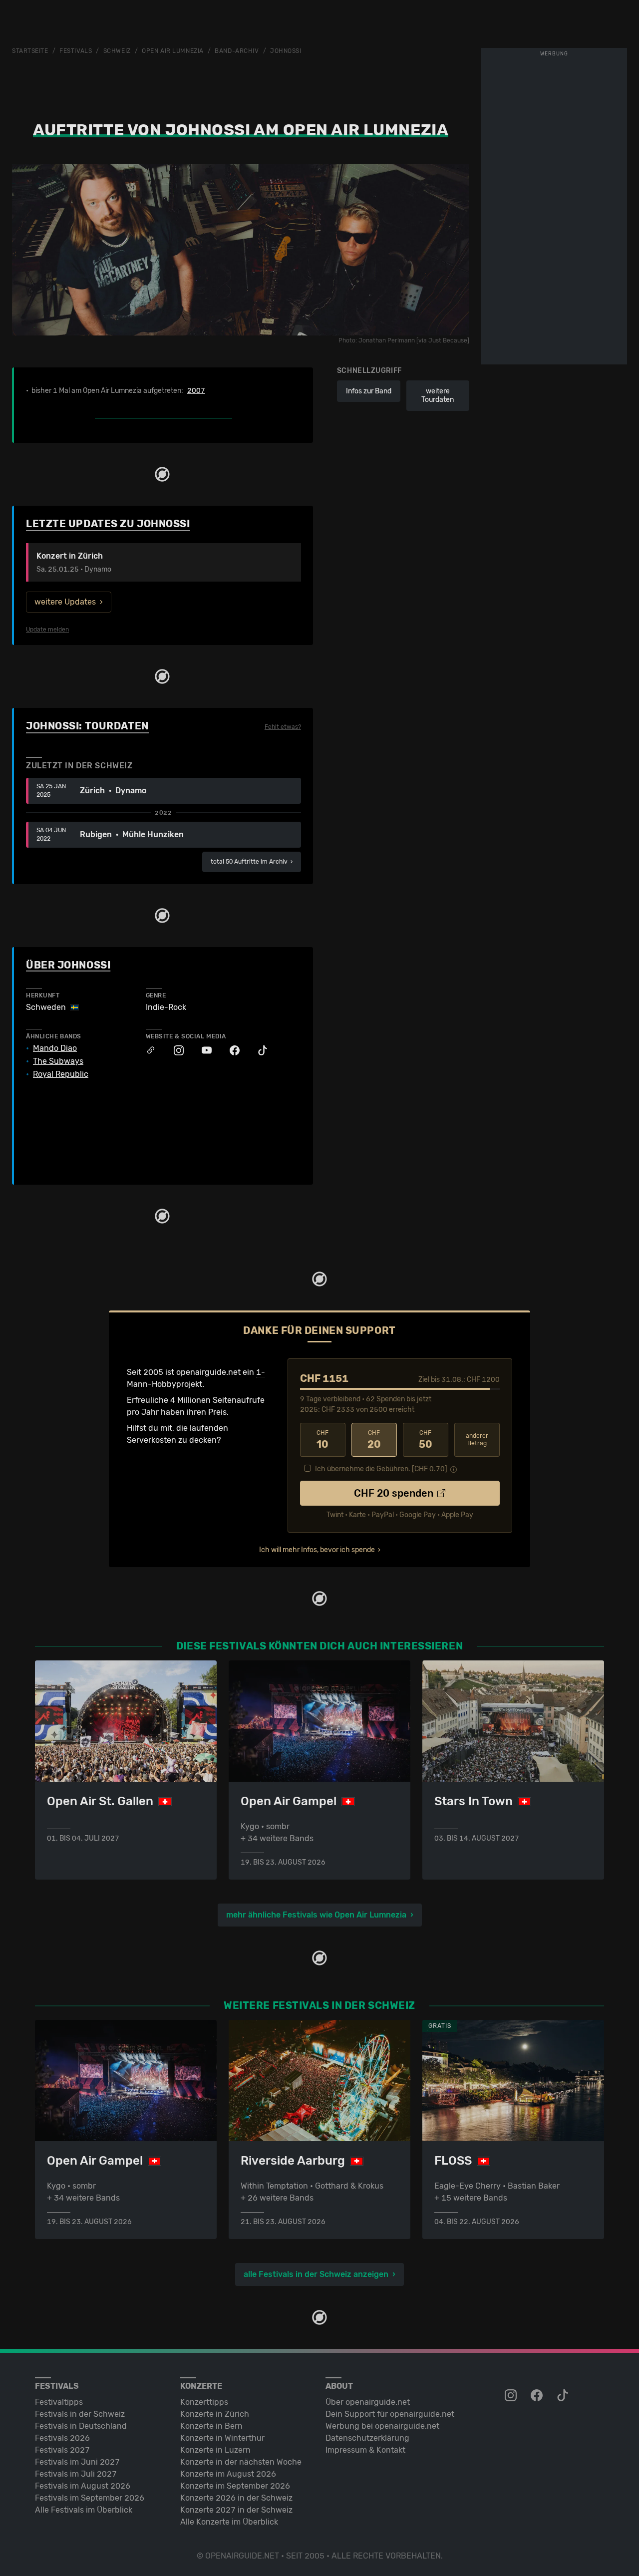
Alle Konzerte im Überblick (229, 2522)
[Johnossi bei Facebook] (230, 1051)
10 (322, 1440)
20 (374, 1440)
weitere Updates (65, 602)
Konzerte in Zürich (215, 2414)
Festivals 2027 (62, 2450)
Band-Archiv (237, 51)
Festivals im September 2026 (90, 2498)
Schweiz (117, 51)
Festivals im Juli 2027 (76, 2474)
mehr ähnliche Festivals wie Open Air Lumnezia (316, 1915)
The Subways (58, 1061)
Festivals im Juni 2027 (77, 2462)
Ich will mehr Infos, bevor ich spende (317, 1550)
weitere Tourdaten (438, 396)
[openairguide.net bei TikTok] (564, 2396)
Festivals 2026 (62, 2438)
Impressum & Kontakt (365, 2450)
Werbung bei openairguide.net (382, 2426)
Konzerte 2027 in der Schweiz (236, 2510)
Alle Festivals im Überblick (84, 2510)
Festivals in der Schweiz (80, 2414)
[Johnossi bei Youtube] (202, 1051)
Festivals (76, 51)
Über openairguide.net (368, 2402)
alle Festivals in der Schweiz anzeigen (316, 2274)
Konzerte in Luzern (215, 2450)
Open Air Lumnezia (173, 51)
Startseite (30, 51)
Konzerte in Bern (211, 2426)
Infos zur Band (369, 391)
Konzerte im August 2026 (228, 2474)
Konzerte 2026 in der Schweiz (236, 2498)
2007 (196, 391)
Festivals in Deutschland (81, 2426)
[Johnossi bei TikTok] (258, 1051)
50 (426, 1440)
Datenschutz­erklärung (367, 2438)
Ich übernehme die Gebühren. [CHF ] (381, 1469)
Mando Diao (55, 1048)
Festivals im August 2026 (83, 2486)
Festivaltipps (59, 2402)
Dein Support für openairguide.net (390, 2414)
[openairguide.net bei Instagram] (512, 2396)
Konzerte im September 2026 (235, 2486)
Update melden (47, 630)
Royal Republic (61, 1074)
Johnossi (286, 51)
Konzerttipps (204, 2402)
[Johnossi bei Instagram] (174, 1051)
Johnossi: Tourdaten (87, 726)
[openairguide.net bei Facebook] (538, 2396)
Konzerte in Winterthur (222, 2438)
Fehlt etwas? (283, 727)
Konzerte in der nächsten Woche (241, 2462)
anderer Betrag (477, 1440)
